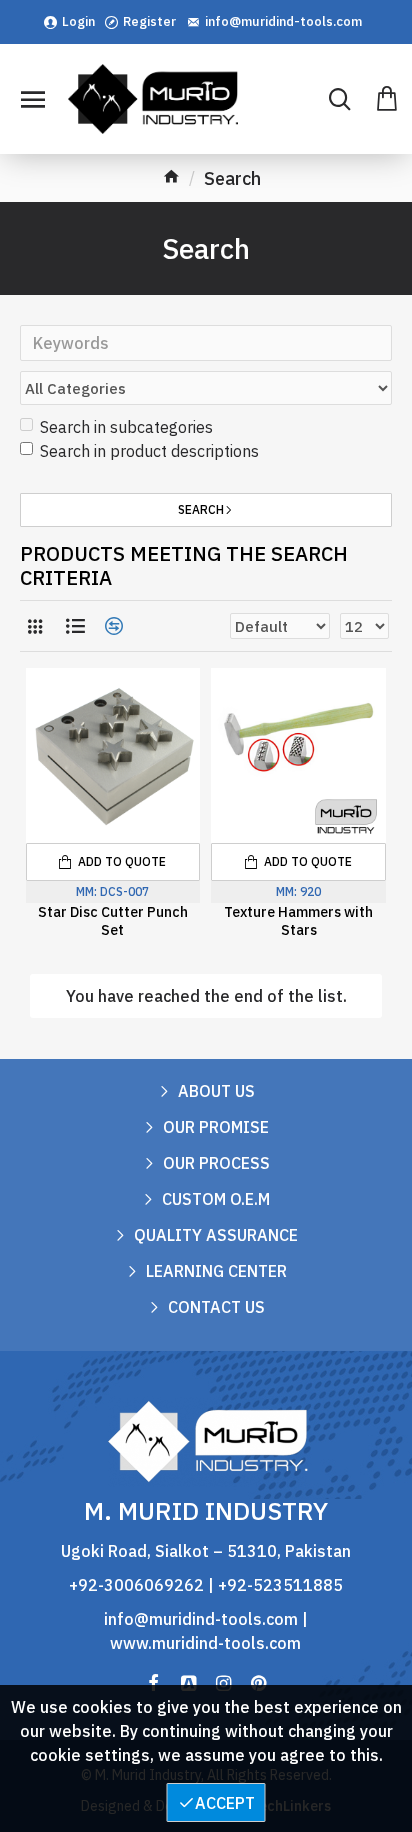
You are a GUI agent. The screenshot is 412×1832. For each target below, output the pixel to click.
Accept (225, 1803)
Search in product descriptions (149, 451)
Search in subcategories (126, 427)
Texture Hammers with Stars (298, 921)
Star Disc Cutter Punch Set (113, 921)
